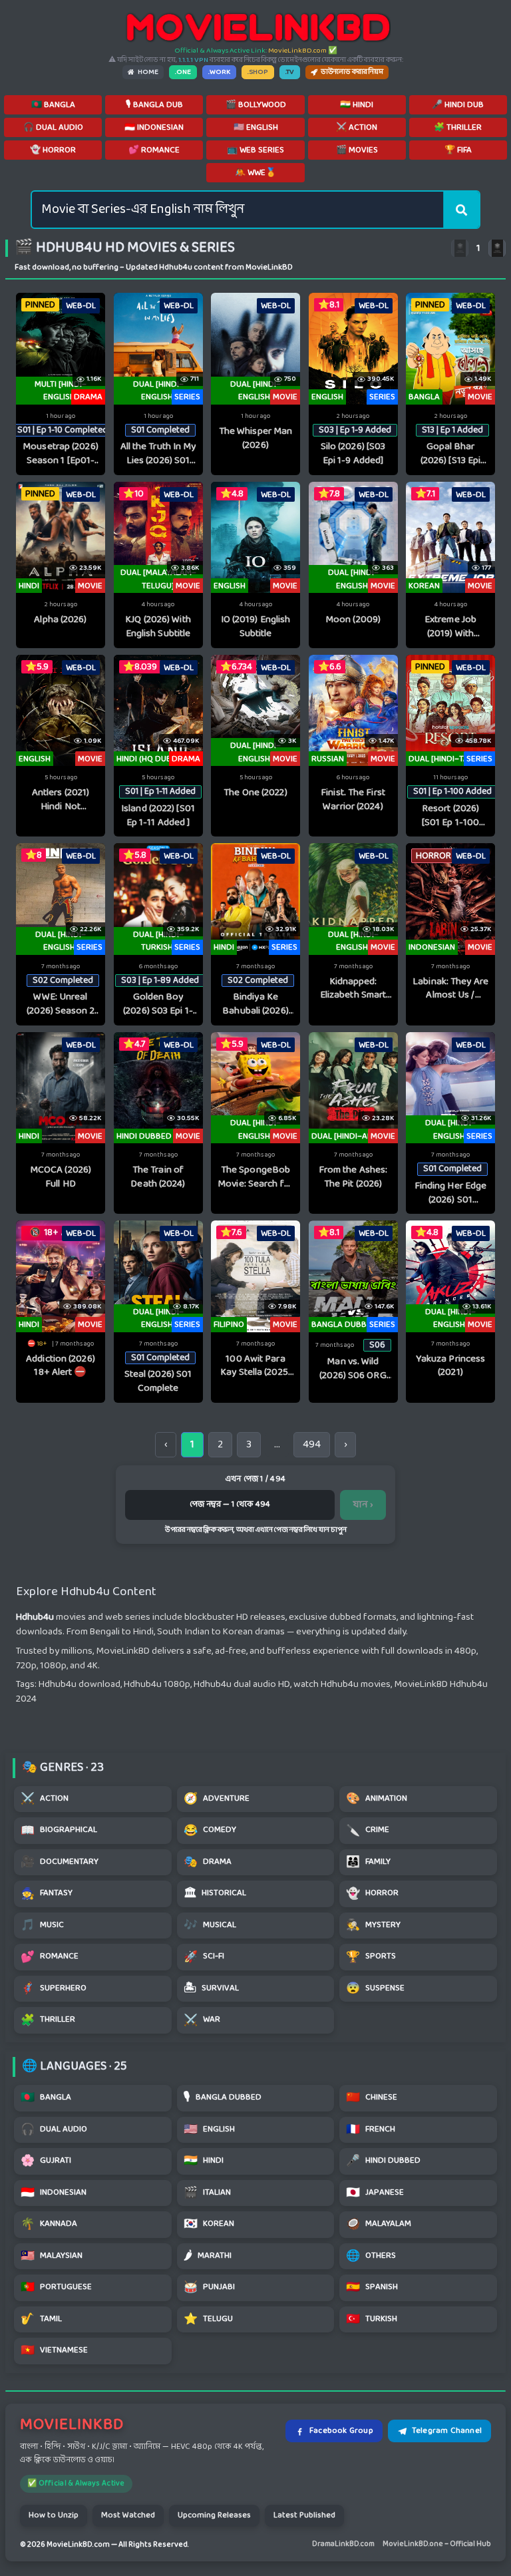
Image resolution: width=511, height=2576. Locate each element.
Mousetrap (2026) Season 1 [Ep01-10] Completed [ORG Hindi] (61, 454)
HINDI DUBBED (383, 2161)
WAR (202, 2021)
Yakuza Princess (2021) (451, 1367)
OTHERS (371, 2256)
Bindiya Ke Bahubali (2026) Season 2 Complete (255, 1005)
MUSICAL (210, 1926)
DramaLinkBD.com (343, 2544)
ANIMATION (377, 1799)
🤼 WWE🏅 (255, 173)
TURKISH (372, 2319)
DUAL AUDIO (54, 2130)
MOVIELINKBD (72, 2425)
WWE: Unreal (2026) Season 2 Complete (61, 1005)
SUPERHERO (54, 1989)
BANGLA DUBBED (223, 2098)
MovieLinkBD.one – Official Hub (437, 2544)
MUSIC (42, 1926)
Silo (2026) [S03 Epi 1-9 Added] (353, 454)
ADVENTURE (217, 1799)
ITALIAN (207, 2193)
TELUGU (208, 2319)
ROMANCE (50, 1957)
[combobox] (238, 210)
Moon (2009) (353, 621)
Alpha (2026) (60, 621)
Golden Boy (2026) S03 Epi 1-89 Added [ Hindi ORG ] (158, 1005)
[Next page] (497, 248)
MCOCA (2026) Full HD (61, 1178)
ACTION (45, 1799)
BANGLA (46, 2098)
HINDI (204, 2161)
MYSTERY (373, 1926)
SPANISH (372, 2288)
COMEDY (210, 1831)
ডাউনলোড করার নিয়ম (352, 72)
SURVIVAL (211, 1989)
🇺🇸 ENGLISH (256, 128)
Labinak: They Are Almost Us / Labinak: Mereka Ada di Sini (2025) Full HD (450, 989)
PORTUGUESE (56, 2288)
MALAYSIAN (52, 2256)
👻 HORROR (53, 150)
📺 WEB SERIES (255, 150)
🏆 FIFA (458, 150)
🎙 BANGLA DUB (154, 105)
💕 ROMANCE (154, 150)
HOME (148, 72)
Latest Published (304, 2515)
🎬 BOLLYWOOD (256, 105)
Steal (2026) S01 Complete (158, 1382)
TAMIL (41, 2319)
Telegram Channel (447, 2431)
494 (312, 1444)
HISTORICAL (215, 1894)
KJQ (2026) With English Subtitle (158, 627)
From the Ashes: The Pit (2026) (353, 1178)
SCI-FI (204, 1957)
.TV (290, 72)
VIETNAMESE (54, 2351)
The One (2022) (255, 794)
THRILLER (48, 2021)
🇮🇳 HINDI (357, 105)
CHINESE (372, 2098)
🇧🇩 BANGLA (53, 105)
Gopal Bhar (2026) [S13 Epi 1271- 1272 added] (450, 454)
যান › (363, 1505)
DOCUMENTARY (60, 1862)
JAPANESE (375, 2193)
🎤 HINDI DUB (458, 105)
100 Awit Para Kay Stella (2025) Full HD (255, 1367)
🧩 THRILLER (458, 128)
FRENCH (371, 2130)
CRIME (368, 1831)
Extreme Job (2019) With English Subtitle (450, 627)
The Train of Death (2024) (158, 1178)
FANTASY (47, 1894)
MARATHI (208, 2256)
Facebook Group (341, 2431)
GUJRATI (46, 2161)
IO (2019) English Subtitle (256, 627)
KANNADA (49, 2224)
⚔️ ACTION (357, 128)
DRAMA (208, 1862)
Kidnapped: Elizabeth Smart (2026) (353, 989)
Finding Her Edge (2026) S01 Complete (451, 1194)
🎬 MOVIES (357, 150)
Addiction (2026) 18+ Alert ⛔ (61, 1367)
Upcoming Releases (214, 2515)
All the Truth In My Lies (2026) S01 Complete (158, 454)
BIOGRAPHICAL (59, 1831)
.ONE (183, 72)
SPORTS (371, 1957)
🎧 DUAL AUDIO (53, 128)
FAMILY (368, 1862)
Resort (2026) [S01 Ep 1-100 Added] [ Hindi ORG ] (450, 816)
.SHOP (258, 72)
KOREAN (209, 2224)
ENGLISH (209, 2130)
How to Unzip (54, 2515)
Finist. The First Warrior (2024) (353, 800)
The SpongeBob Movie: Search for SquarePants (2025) (255, 1178)
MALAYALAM (379, 2224)
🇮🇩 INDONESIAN (154, 128)
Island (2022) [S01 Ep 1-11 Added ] (158, 816)
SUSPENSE (375, 1989)
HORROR (372, 1894)
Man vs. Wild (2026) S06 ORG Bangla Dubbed (353, 1369)
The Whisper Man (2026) (256, 439)
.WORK (219, 72)
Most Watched (128, 2515)
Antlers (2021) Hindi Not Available (61, 800)
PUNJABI (209, 2288)
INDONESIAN (54, 2193)
